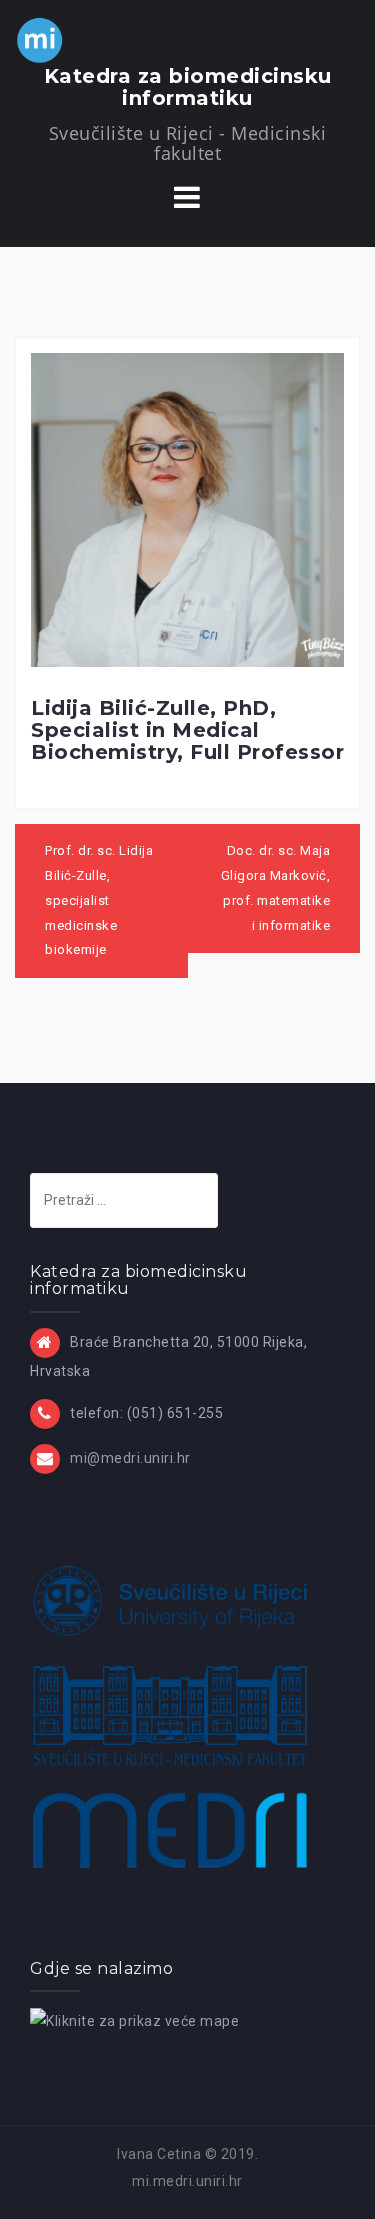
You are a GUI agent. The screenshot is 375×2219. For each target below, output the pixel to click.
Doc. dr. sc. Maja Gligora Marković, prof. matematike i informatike (276, 887)
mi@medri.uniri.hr (130, 1458)
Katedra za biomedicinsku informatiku (188, 87)
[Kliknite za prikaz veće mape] (134, 2020)
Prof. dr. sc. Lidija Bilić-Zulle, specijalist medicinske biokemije (99, 900)
